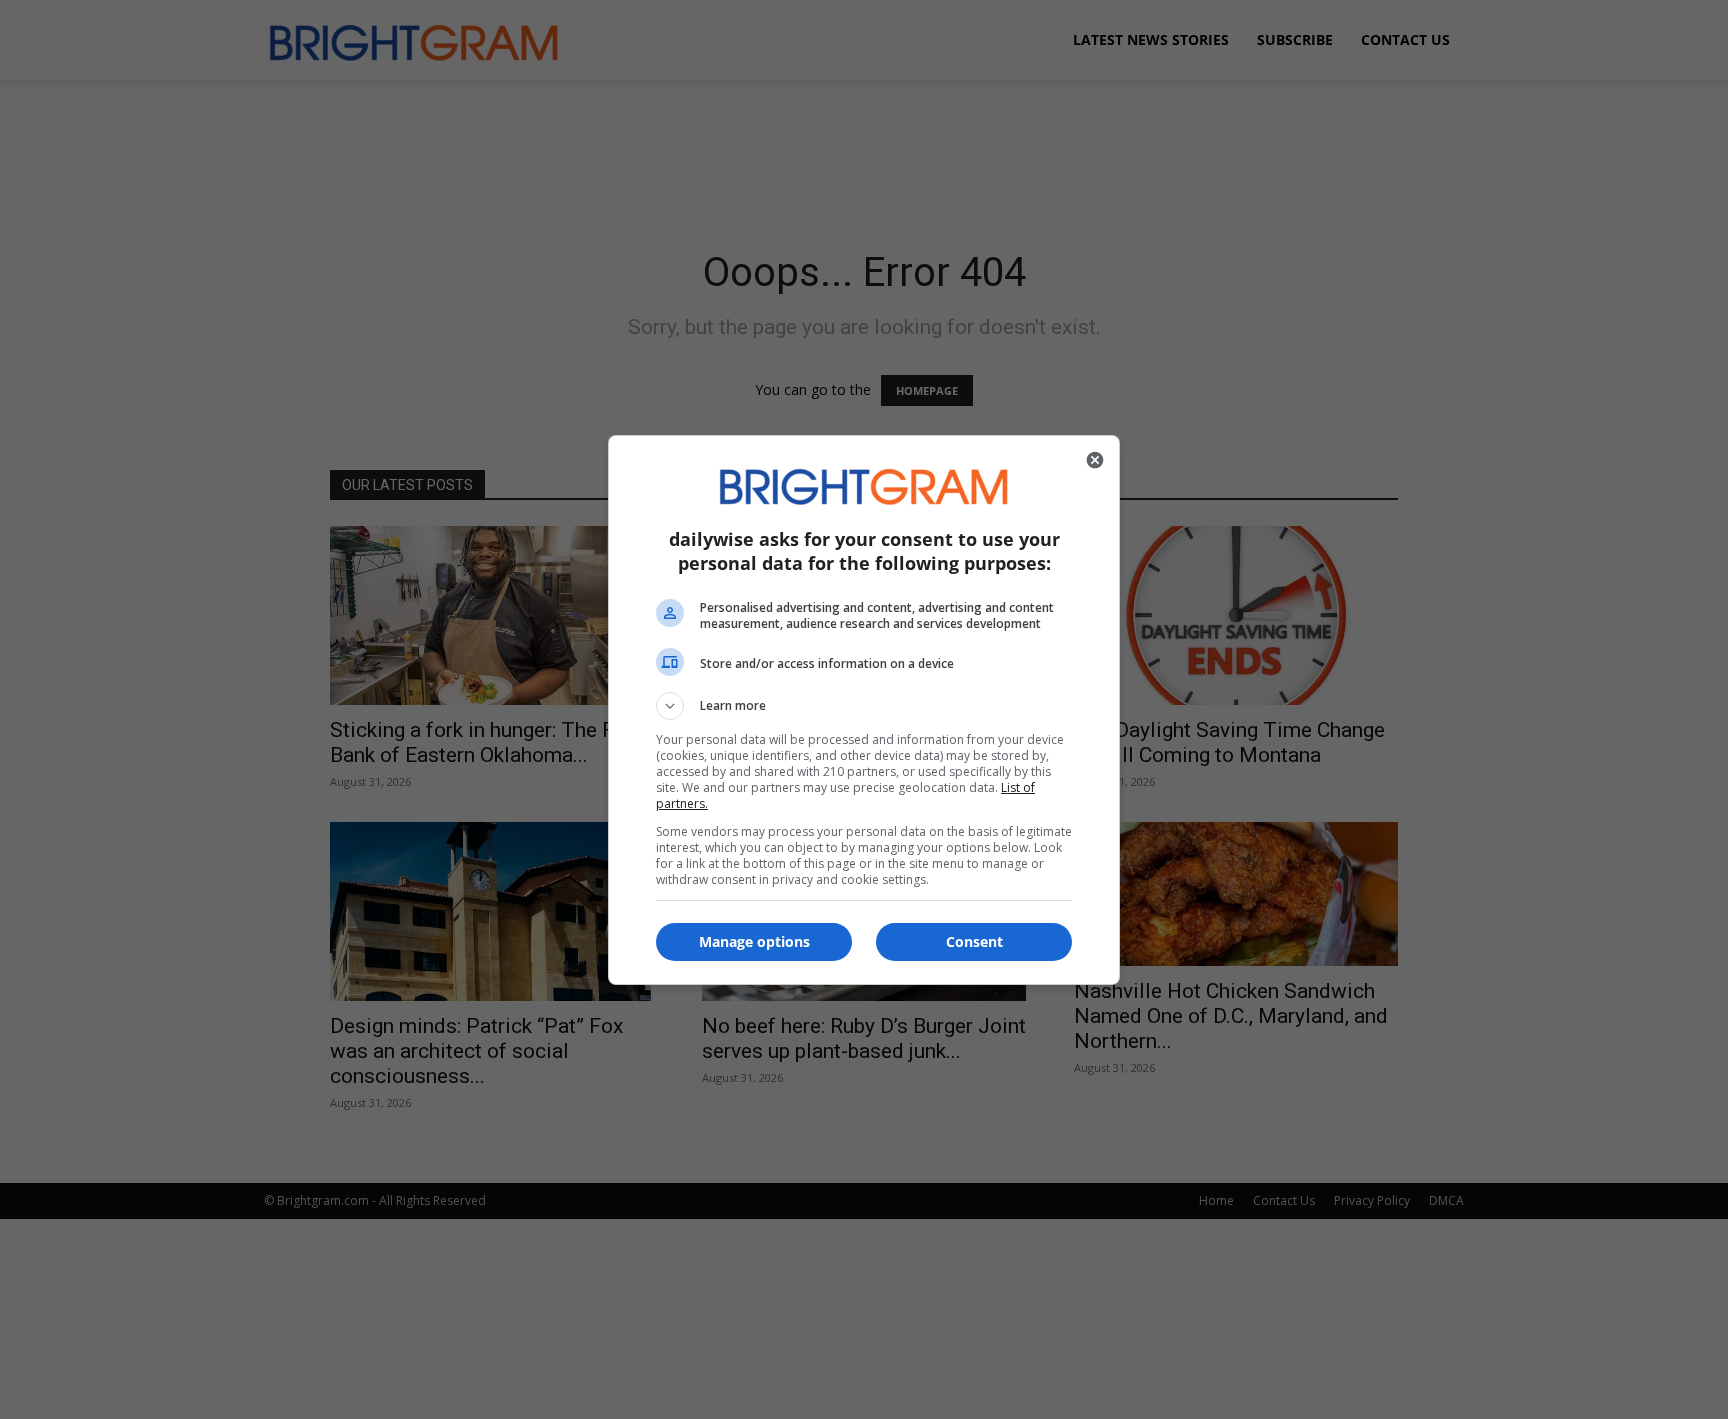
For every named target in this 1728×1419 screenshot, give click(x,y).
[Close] (1095, 460)
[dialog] (864, 710)
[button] (864, 706)
